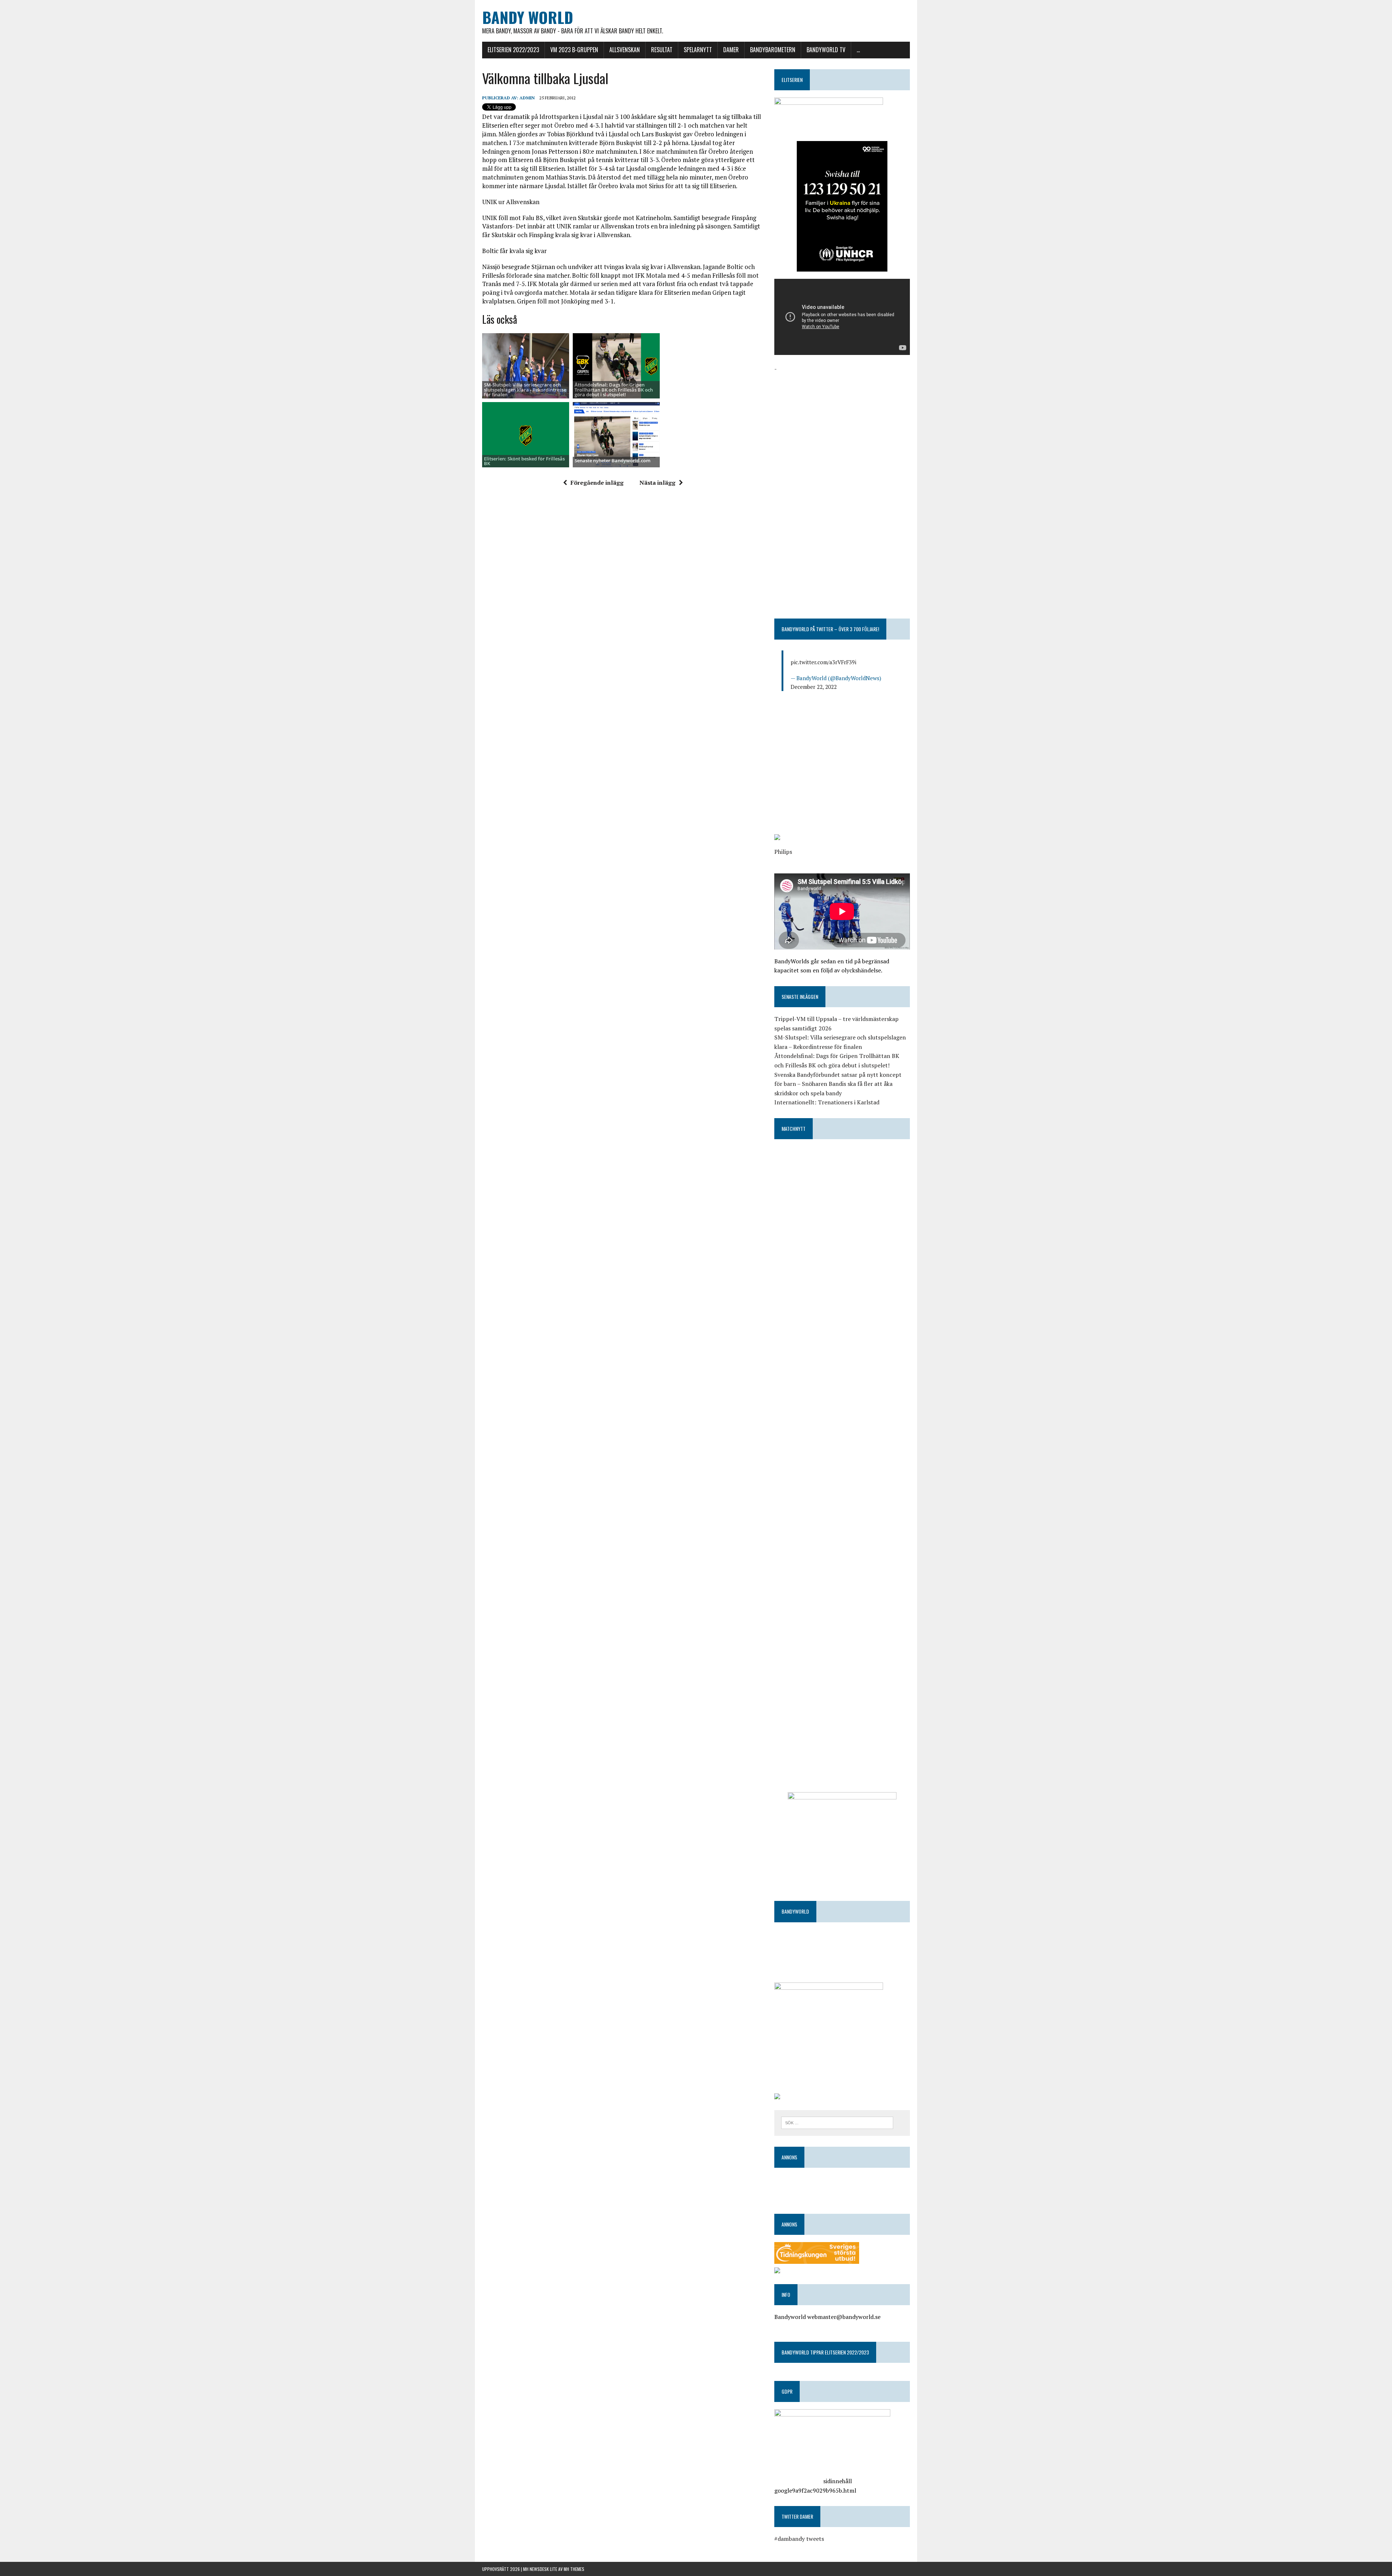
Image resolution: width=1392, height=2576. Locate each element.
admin (527, 98)
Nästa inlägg (657, 483)
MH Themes (574, 2569)
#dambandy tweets (799, 2539)
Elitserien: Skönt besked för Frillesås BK (524, 461)
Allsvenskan (625, 50)
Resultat (662, 50)
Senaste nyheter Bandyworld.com (612, 460)
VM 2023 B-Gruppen (574, 50)
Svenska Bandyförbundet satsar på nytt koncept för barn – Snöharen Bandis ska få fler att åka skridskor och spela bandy (838, 1084)
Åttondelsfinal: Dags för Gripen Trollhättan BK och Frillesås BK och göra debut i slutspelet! (614, 390)
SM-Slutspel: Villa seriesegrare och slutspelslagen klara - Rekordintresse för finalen (525, 390)
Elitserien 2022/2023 (513, 50)
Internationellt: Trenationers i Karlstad (827, 1102)
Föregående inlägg (597, 483)
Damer (731, 50)
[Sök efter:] (837, 2122)
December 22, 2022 (814, 687)
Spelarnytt (698, 50)
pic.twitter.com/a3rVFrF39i (823, 662)
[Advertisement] (842, 424)
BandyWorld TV (826, 50)
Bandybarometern (773, 50)
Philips (783, 852)
